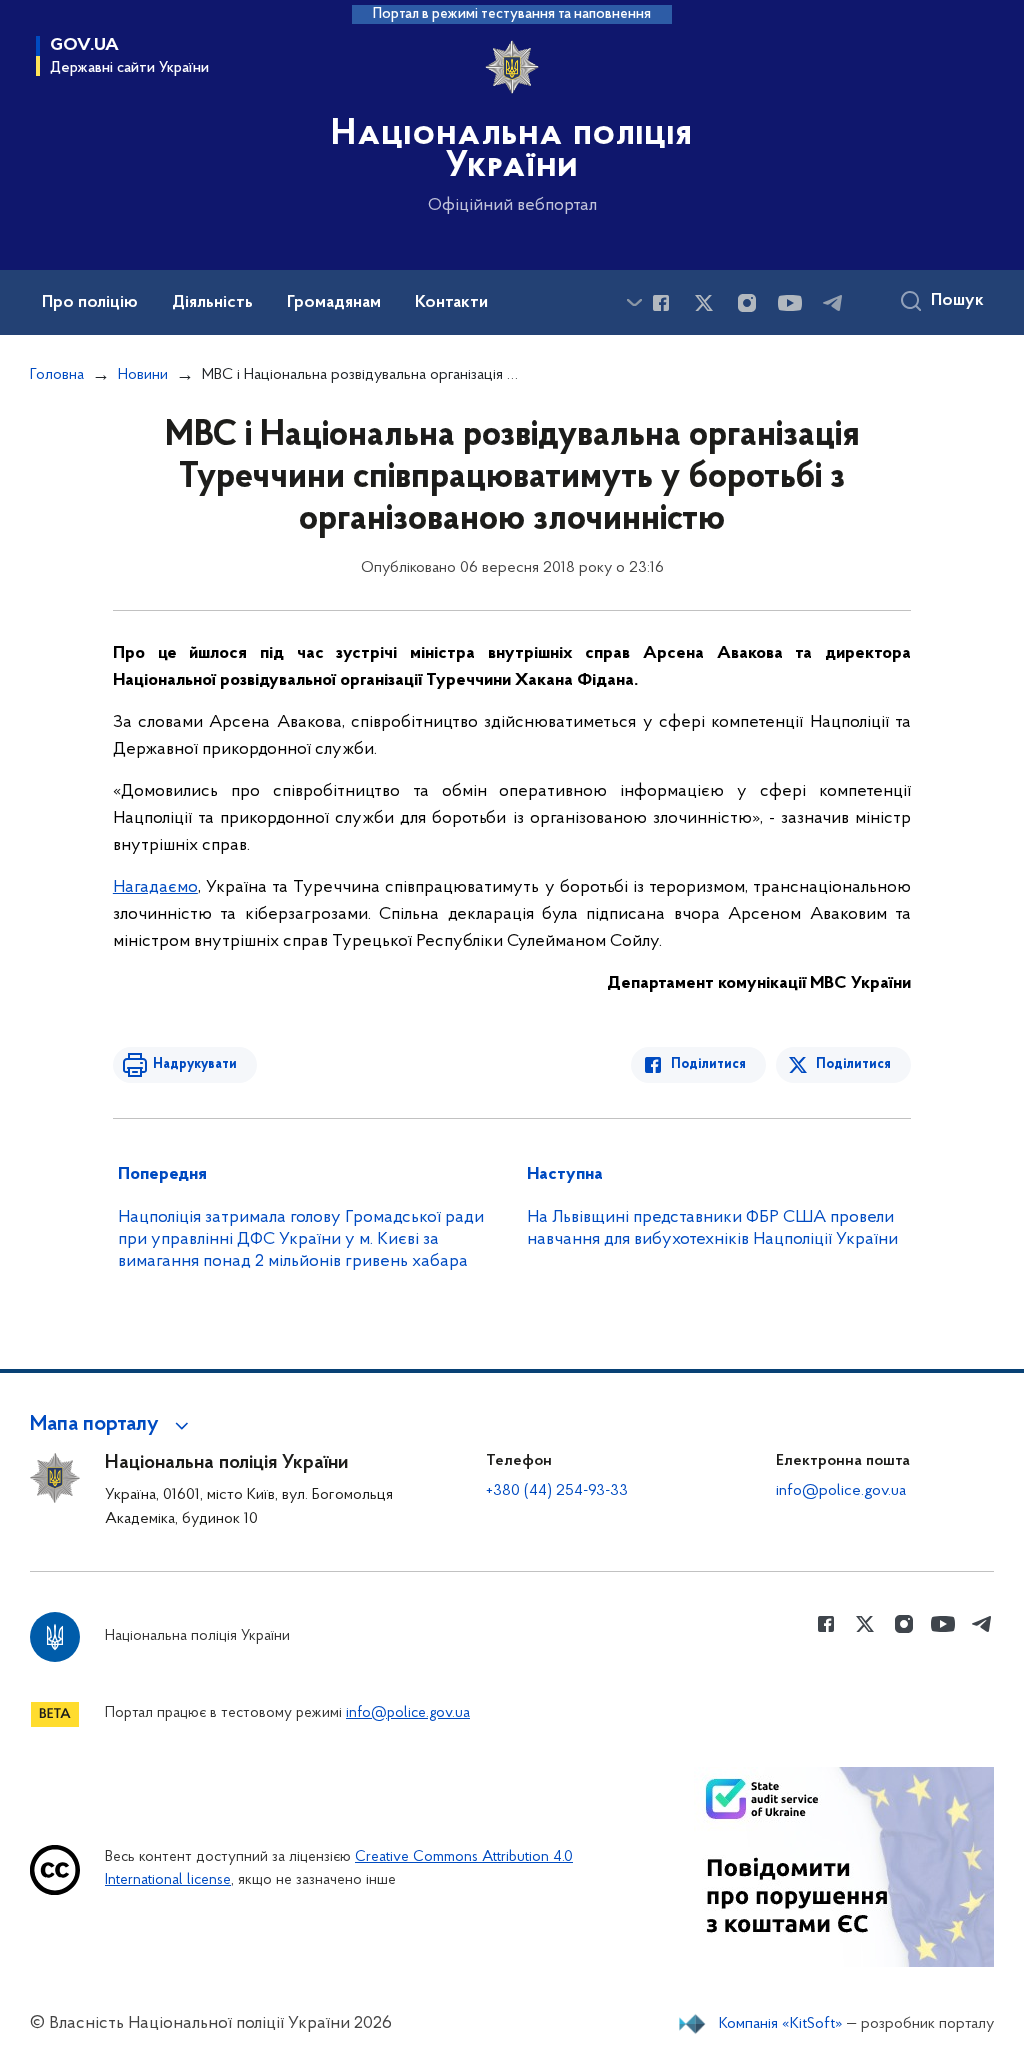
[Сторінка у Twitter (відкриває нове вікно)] (704, 303)
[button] (112, 1425)
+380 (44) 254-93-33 (557, 1491)
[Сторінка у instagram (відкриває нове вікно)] (747, 303)
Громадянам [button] (334, 303)
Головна (57, 375)
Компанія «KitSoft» (781, 2024)
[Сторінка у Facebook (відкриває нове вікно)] (661, 303)
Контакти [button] (451, 303)
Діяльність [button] (212, 303)
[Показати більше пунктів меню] (634, 302)
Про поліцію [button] (90, 303)
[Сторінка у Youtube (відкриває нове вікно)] (790, 303)
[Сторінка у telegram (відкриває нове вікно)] (833, 303)
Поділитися (708, 1064)
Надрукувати (195, 1064)
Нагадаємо (155, 888)
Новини (143, 375)
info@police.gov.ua (841, 1491)
